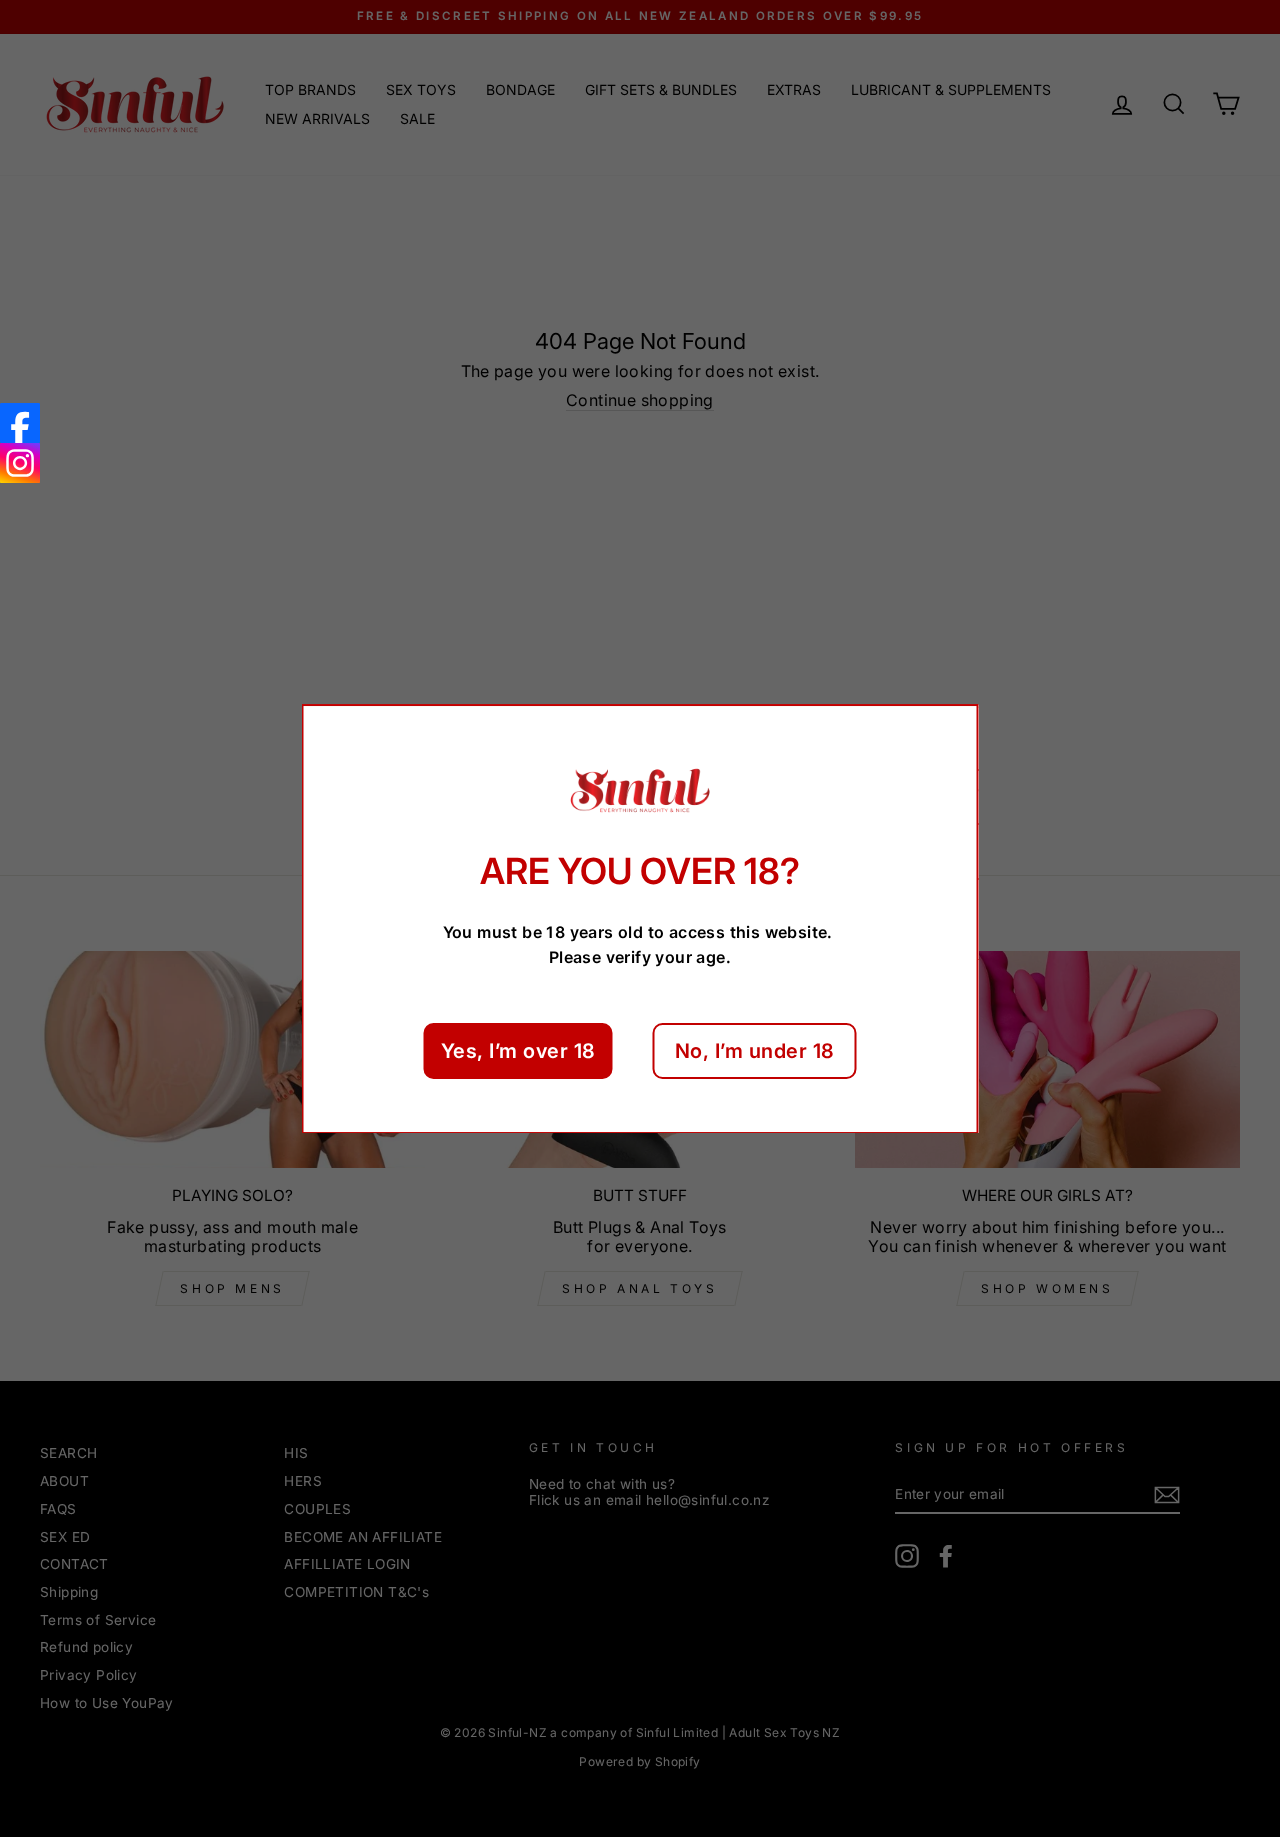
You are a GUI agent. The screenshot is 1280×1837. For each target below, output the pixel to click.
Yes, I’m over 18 (518, 1050)
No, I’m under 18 (755, 1050)
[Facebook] (20, 423)
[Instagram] (20, 463)
